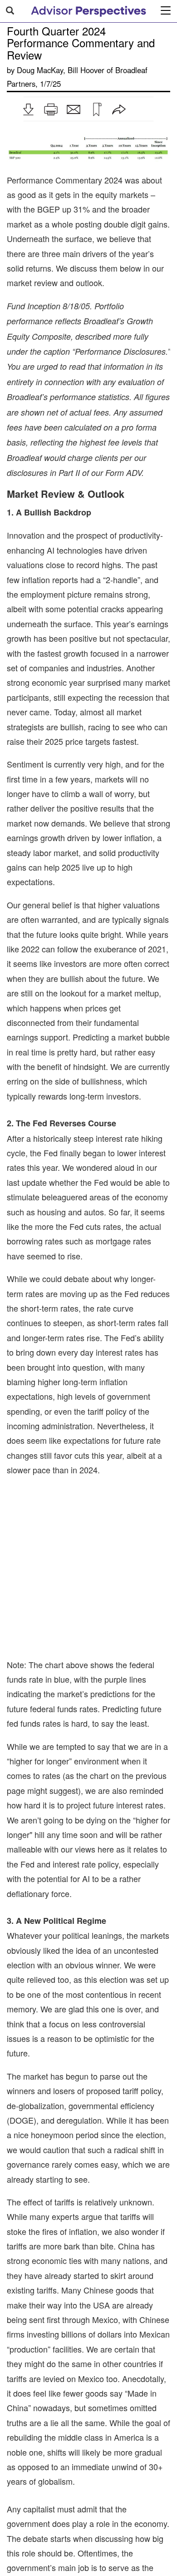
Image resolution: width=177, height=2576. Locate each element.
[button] (28, 109)
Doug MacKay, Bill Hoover (61, 70)
